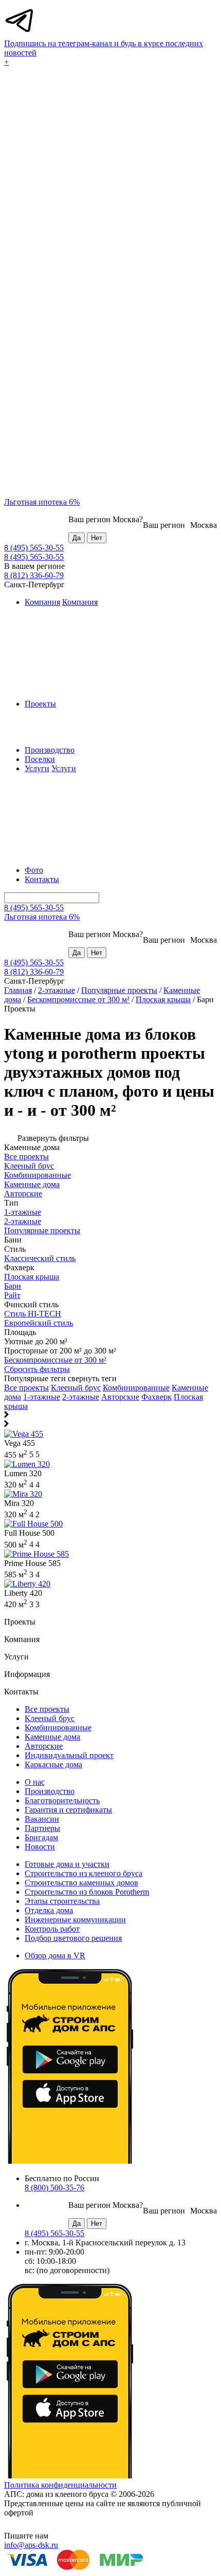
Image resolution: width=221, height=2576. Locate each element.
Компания (42, 602)
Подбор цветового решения (73, 1938)
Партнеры (42, 1828)
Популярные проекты (119, 990)
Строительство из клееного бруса (84, 1873)
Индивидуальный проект (69, 1755)
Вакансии (42, 1819)
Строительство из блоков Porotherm (87, 1892)
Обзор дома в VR (55, 1955)
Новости (40, 1847)
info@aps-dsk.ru (31, 2545)
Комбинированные (136, 1388)
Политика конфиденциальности (60, 2485)
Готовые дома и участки (67, 1864)
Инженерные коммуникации (75, 1920)
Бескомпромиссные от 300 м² (78, 999)
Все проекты (26, 1388)
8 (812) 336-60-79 (34, 575)
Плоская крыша (163, 999)
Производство (50, 750)
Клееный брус (76, 1388)
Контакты (42, 879)
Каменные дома (52, 1737)
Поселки (40, 759)
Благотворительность (62, 1800)
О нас (35, 1782)
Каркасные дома (53, 1764)
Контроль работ (52, 1929)
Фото (34, 870)
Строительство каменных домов (81, 1883)
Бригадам (41, 1837)
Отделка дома (49, 1910)
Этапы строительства (62, 1901)
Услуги (37, 768)
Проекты (40, 704)
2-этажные (57, 990)
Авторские (120, 1397)
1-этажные (42, 1397)
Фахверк (156, 1397)
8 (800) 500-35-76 (54, 2188)
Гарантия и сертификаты (68, 1810)
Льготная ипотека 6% (42, 502)
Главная (18, 990)
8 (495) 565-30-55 (34, 548)
